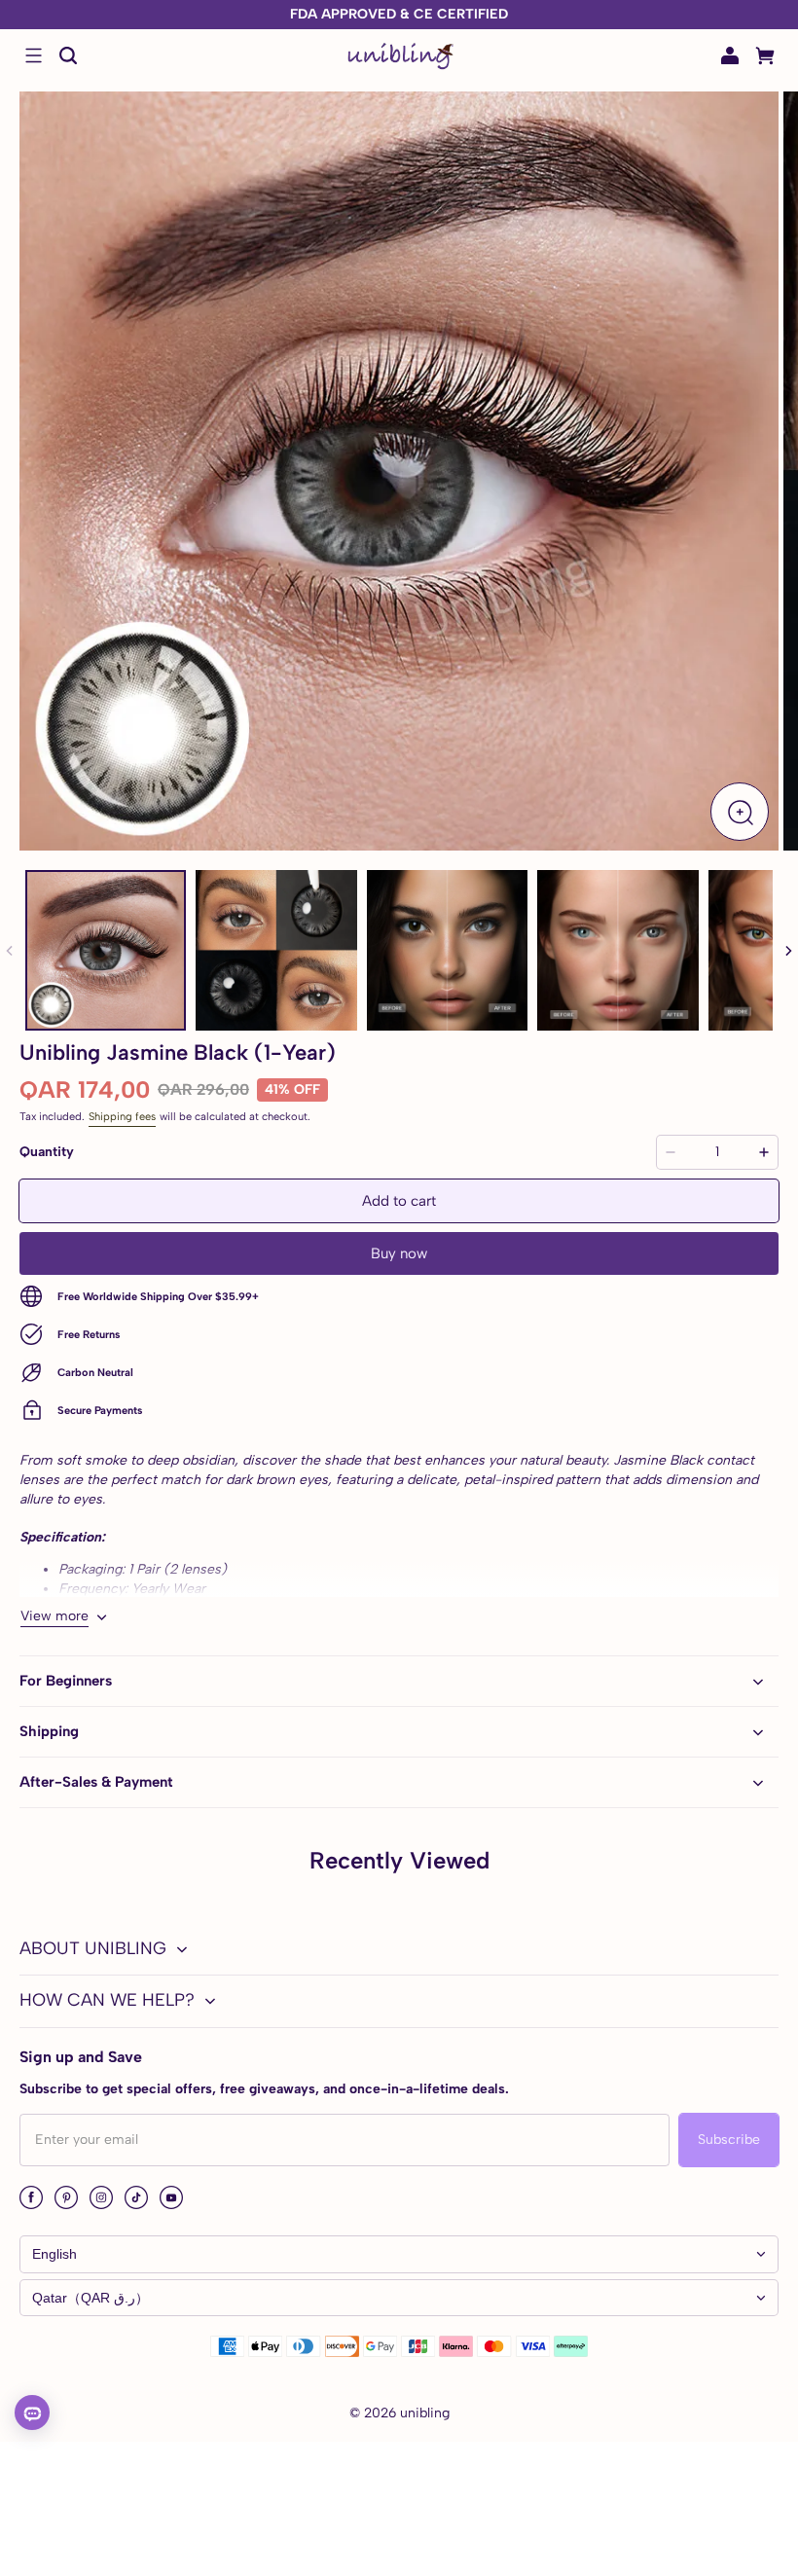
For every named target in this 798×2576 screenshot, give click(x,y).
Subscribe (729, 2140)
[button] (33, 55)
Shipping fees (122, 1116)
